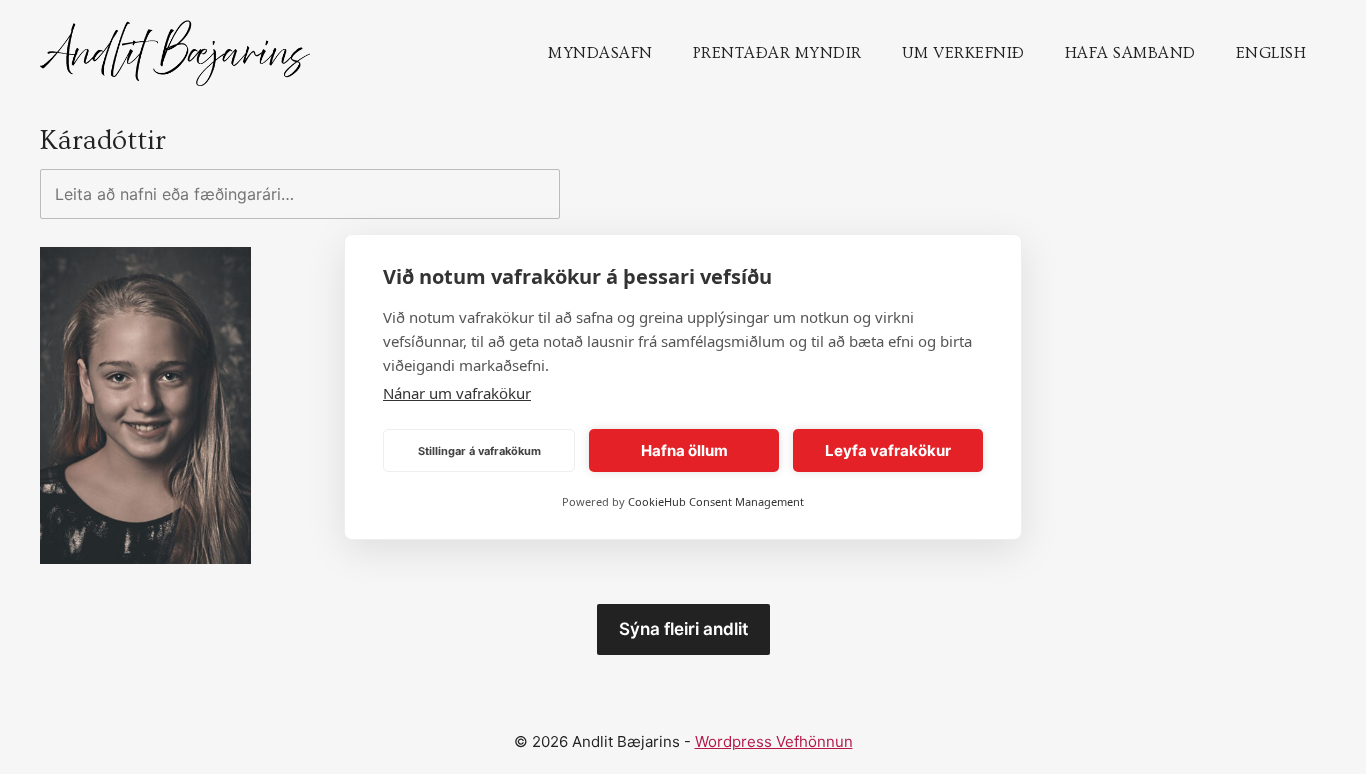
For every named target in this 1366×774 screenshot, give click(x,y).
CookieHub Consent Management (716, 501)
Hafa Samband (1130, 53)
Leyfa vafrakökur (888, 450)
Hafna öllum (684, 450)
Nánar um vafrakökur (457, 393)
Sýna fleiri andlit (683, 629)
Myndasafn (600, 53)
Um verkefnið (963, 53)
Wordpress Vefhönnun (774, 741)
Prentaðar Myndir (777, 53)
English (1271, 53)
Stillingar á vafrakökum (479, 451)
